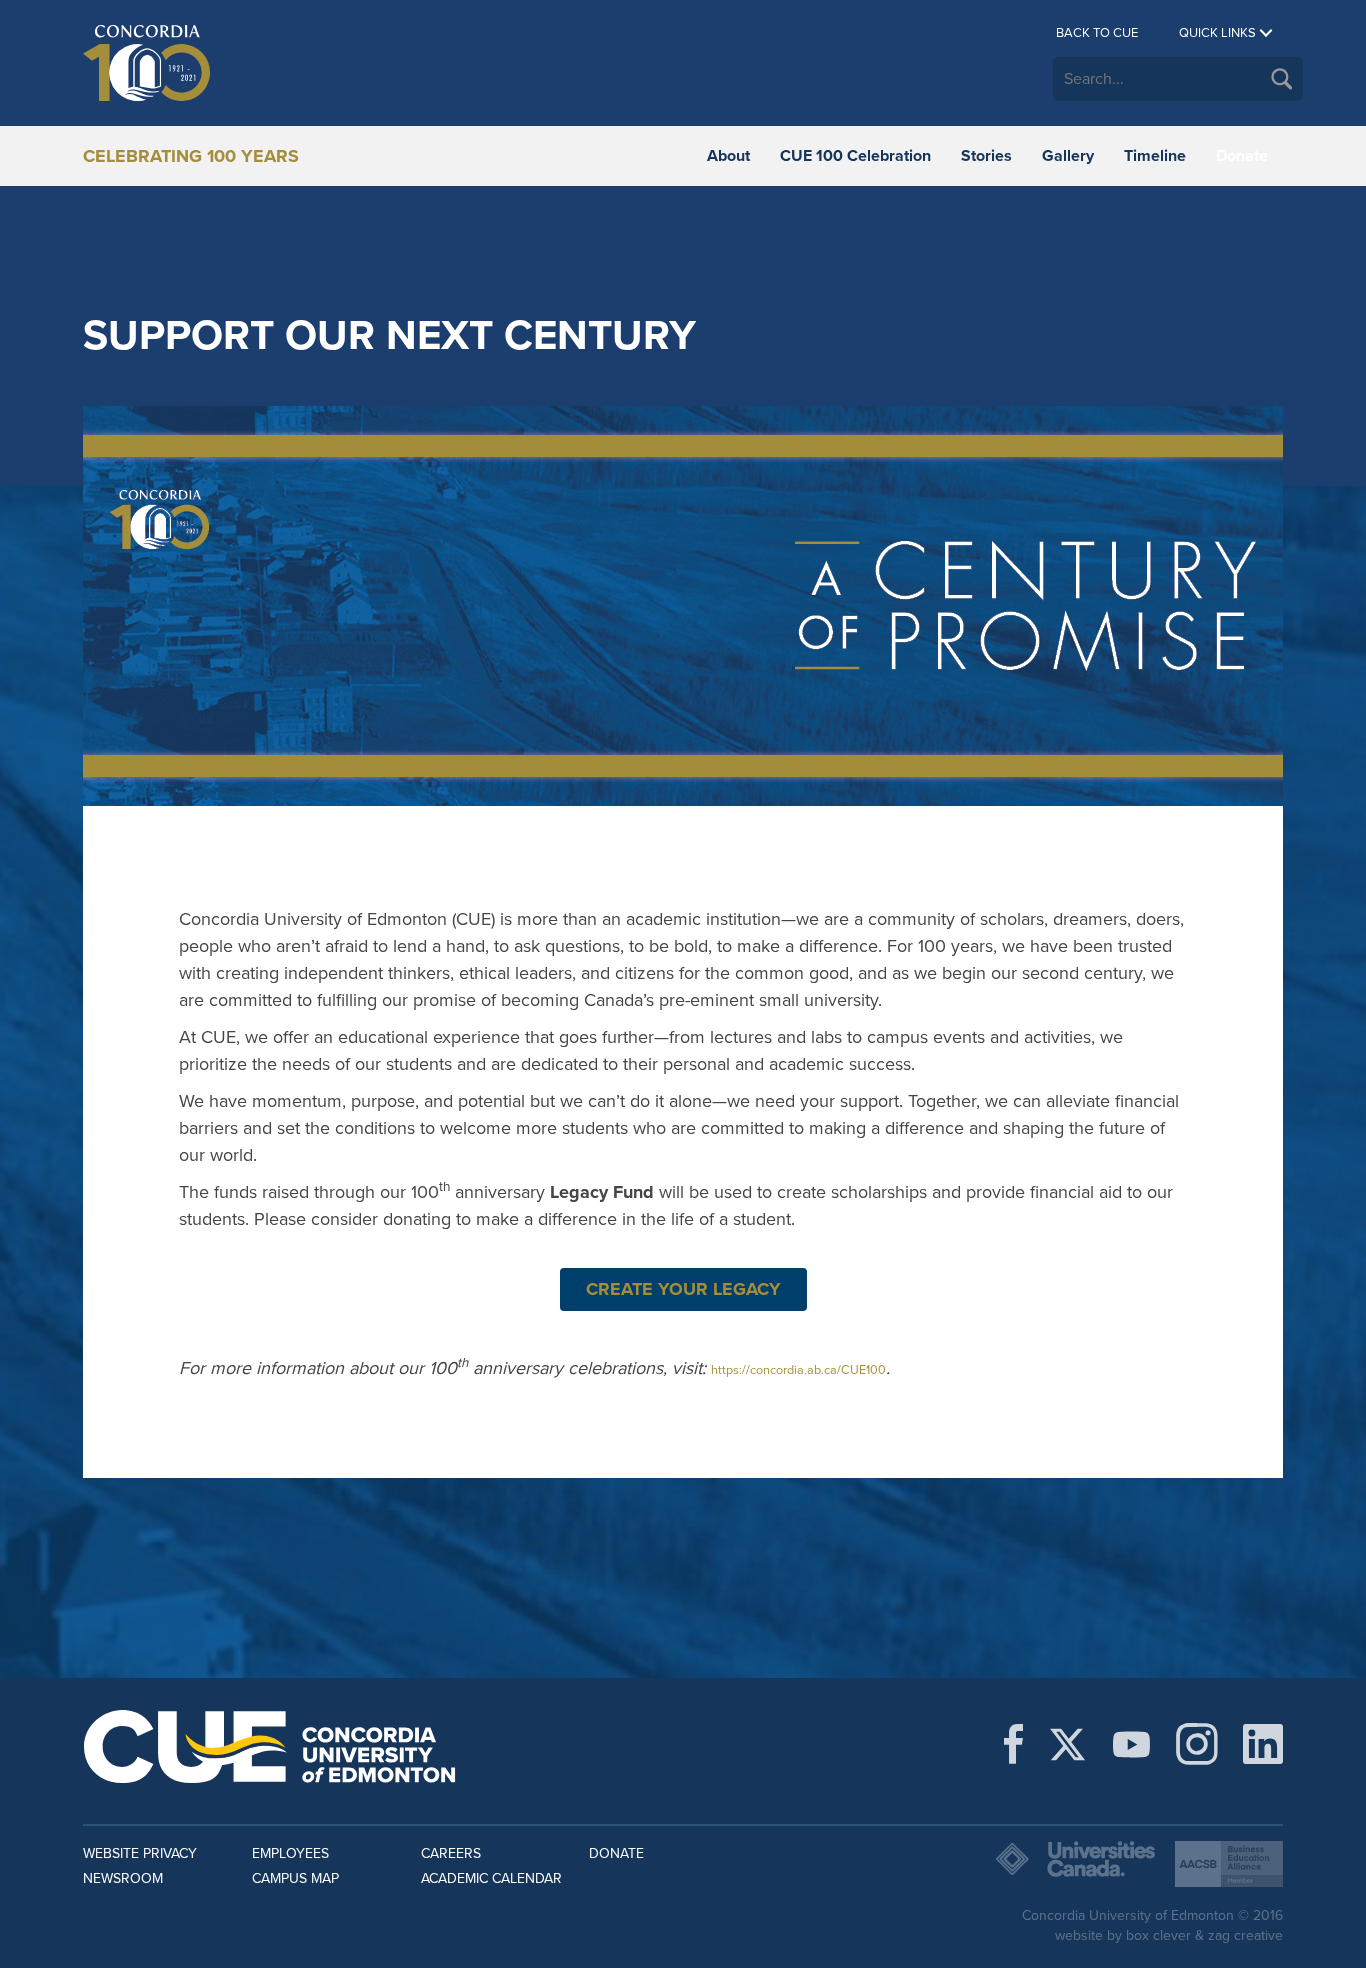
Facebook (1013, 1744)
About (728, 156)
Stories (986, 156)
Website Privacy (140, 1853)
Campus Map (295, 1878)
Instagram (1197, 1744)
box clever (1158, 1935)
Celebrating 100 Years (191, 156)
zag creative (1245, 1935)
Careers (451, 1853)
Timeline (1155, 156)
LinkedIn (1263, 1744)
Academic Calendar (491, 1878)
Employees (290, 1853)
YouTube (1131, 1744)
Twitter (1067, 1744)
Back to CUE (1097, 33)
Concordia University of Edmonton (270, 63)
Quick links (1217, 33)
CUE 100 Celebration (855, 156)
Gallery (1068, 156)
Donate (1242, 156)
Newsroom (123, 1878)
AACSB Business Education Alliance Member (1229, 1864)
